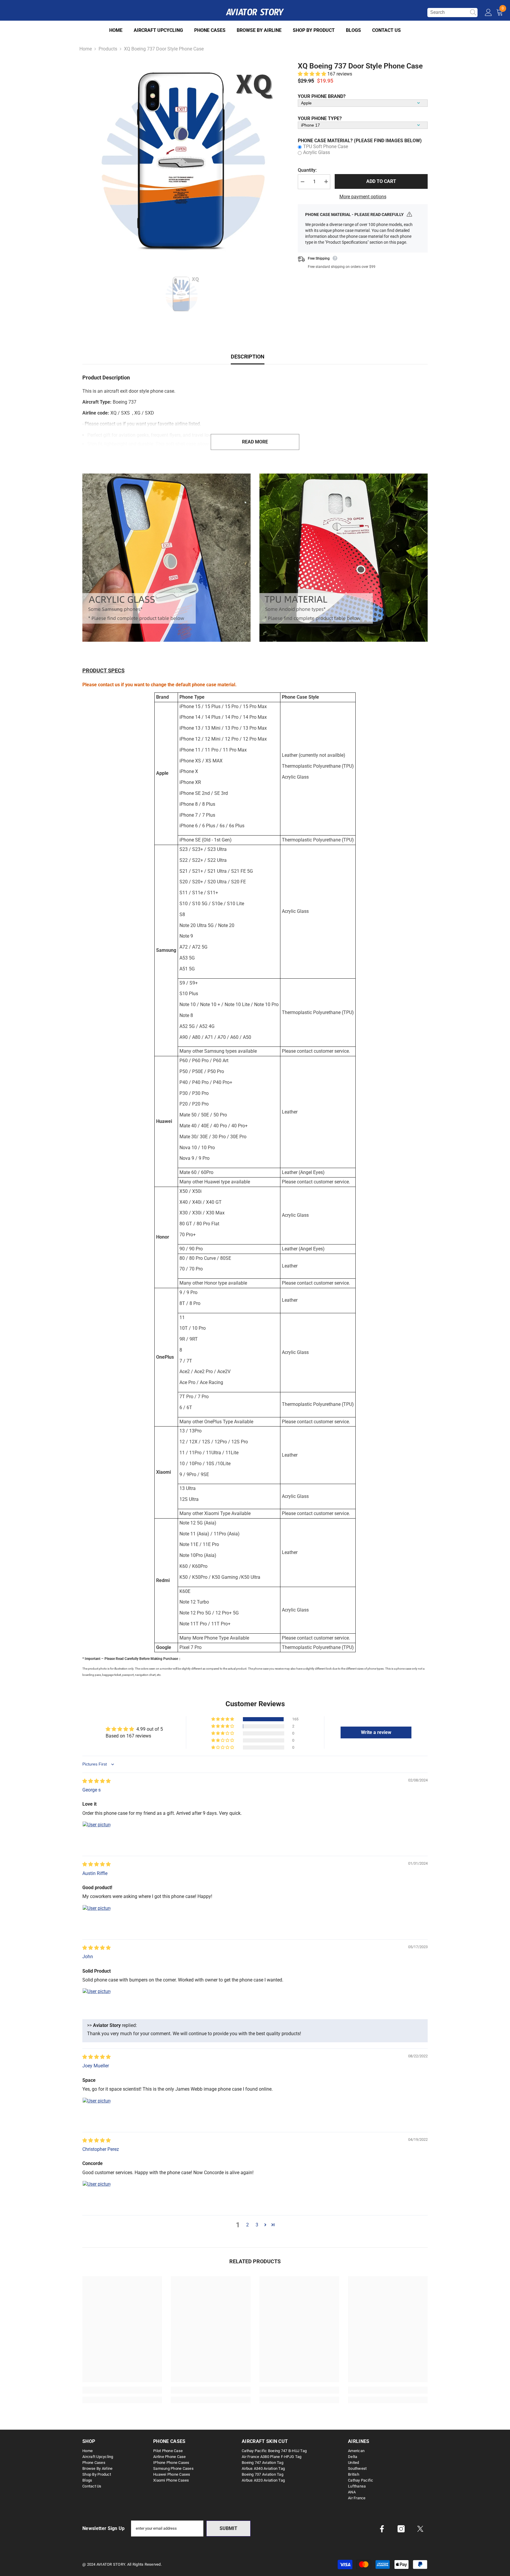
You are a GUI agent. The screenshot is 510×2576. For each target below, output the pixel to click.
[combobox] (447, 12)
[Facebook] (382, 2529)
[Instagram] (401, 2529)
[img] (97, 1781)
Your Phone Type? (320, 118)
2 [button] (247, 2225)
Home (86, 49)
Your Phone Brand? (322, 96)
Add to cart (381, 181)
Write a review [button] (376, 1732)
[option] (181, 161)
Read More (255, 442)
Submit (228, 2528)
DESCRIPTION (248, 357)
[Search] (452, 13)
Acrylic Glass (317, 152)
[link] (166, 558)
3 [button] (257, 2225)
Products (108, 49)
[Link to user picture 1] (97, 1835)
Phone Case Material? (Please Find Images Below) (360, 140)
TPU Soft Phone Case (326, 146)
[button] (313, 74)
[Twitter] (420, 2529)
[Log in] (488, 13)
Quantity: (307, 170)
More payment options (363, 196)
